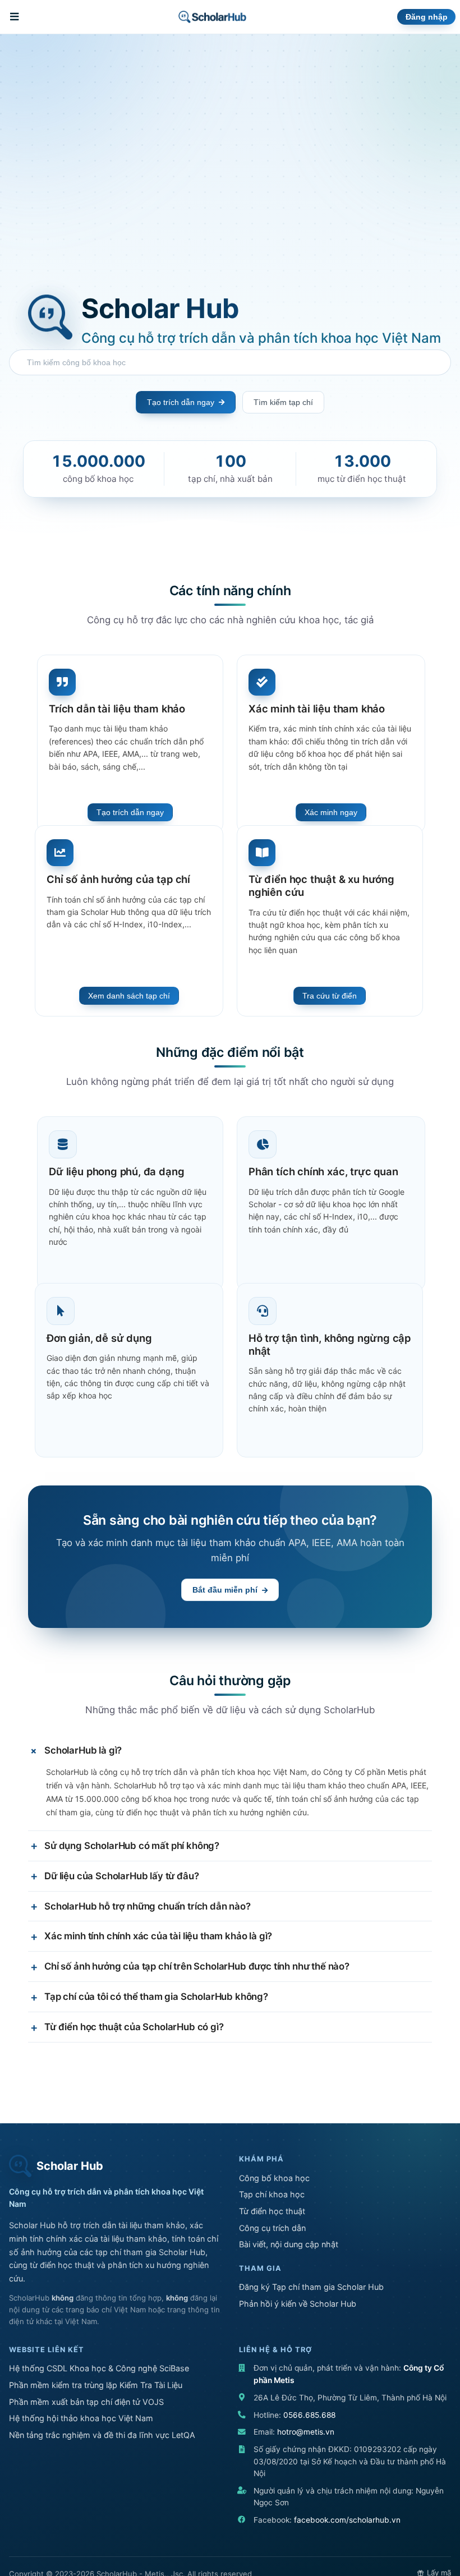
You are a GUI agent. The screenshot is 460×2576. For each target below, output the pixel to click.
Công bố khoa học (274, 2178)
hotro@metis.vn (306, 2432)
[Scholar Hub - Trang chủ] (212, 17)
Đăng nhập (427, 17)
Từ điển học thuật (272, 2211)
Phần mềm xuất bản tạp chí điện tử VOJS (86, 2402)
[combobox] (230, 362)
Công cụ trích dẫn (272, 2228)
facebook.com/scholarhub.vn (347, 2520)
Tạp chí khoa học (272, 2194)
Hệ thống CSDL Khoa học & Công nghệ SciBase (99, 2368)
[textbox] (233, 362)
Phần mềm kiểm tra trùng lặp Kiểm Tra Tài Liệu (96, 2385)
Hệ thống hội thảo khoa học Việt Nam (81, 2418)
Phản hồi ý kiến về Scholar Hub (298, 2304)
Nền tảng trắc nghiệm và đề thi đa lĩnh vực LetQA (102, 2435)
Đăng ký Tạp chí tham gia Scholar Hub (311, 2287)
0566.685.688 (309, 2415)
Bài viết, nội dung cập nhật (289, 2244)
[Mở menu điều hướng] (16, 17)
